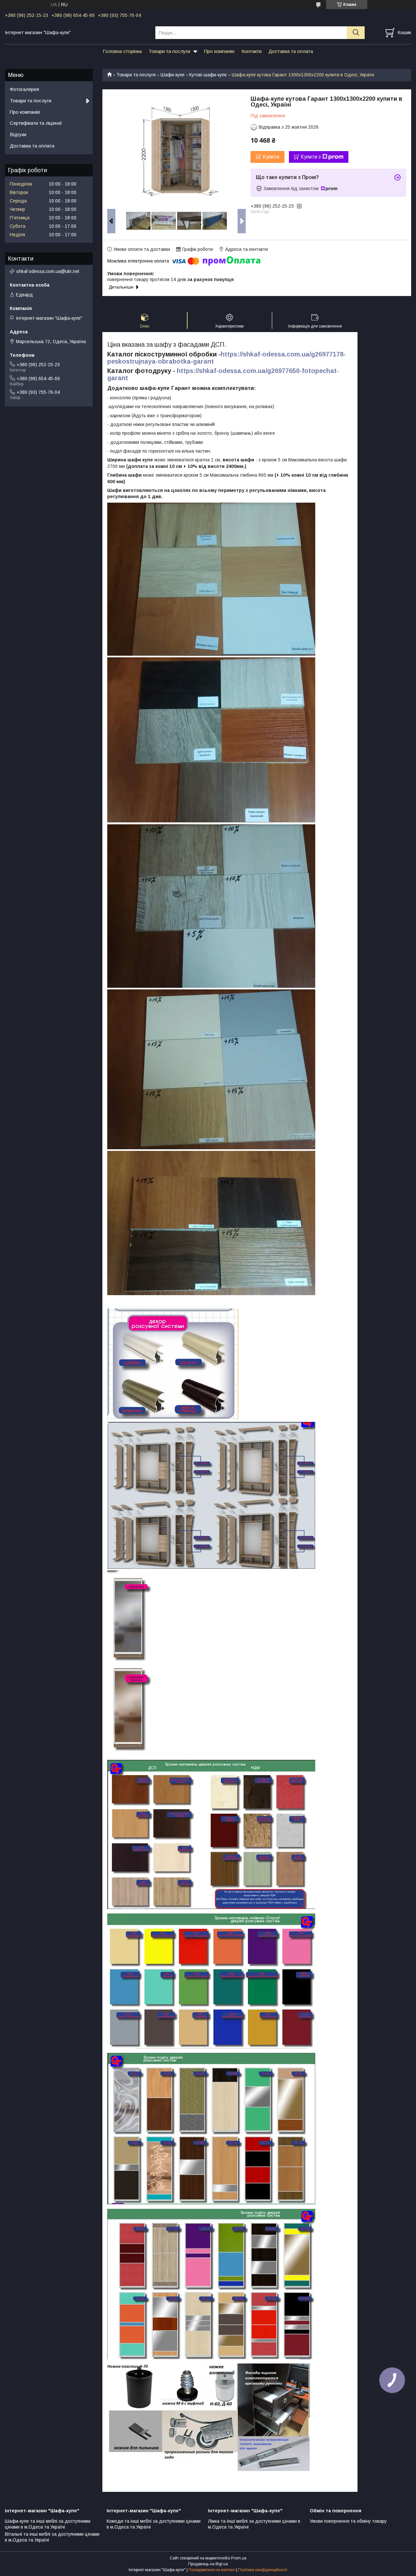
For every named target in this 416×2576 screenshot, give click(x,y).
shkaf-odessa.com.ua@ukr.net (48, 271)
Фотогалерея (24, 89)
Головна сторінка (122, 51)
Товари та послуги (169, 51)
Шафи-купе (173, 75)
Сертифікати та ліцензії (36, 123)
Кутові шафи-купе (208, 75)
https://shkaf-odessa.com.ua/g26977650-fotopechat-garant (223, 374)
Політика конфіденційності (263, 2570)
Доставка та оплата (291, 51)
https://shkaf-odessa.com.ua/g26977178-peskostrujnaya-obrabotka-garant (227, 358)
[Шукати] (356, 33)
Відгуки (18, 134)
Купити (271, 157)
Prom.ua (239, 2558)
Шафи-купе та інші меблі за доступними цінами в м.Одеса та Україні (48, 2524)
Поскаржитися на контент (212, 2570)
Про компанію (219, 51)
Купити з (311, 157)
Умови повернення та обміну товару (348, 2521)
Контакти (252, 51)
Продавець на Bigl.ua (208, 2564)
